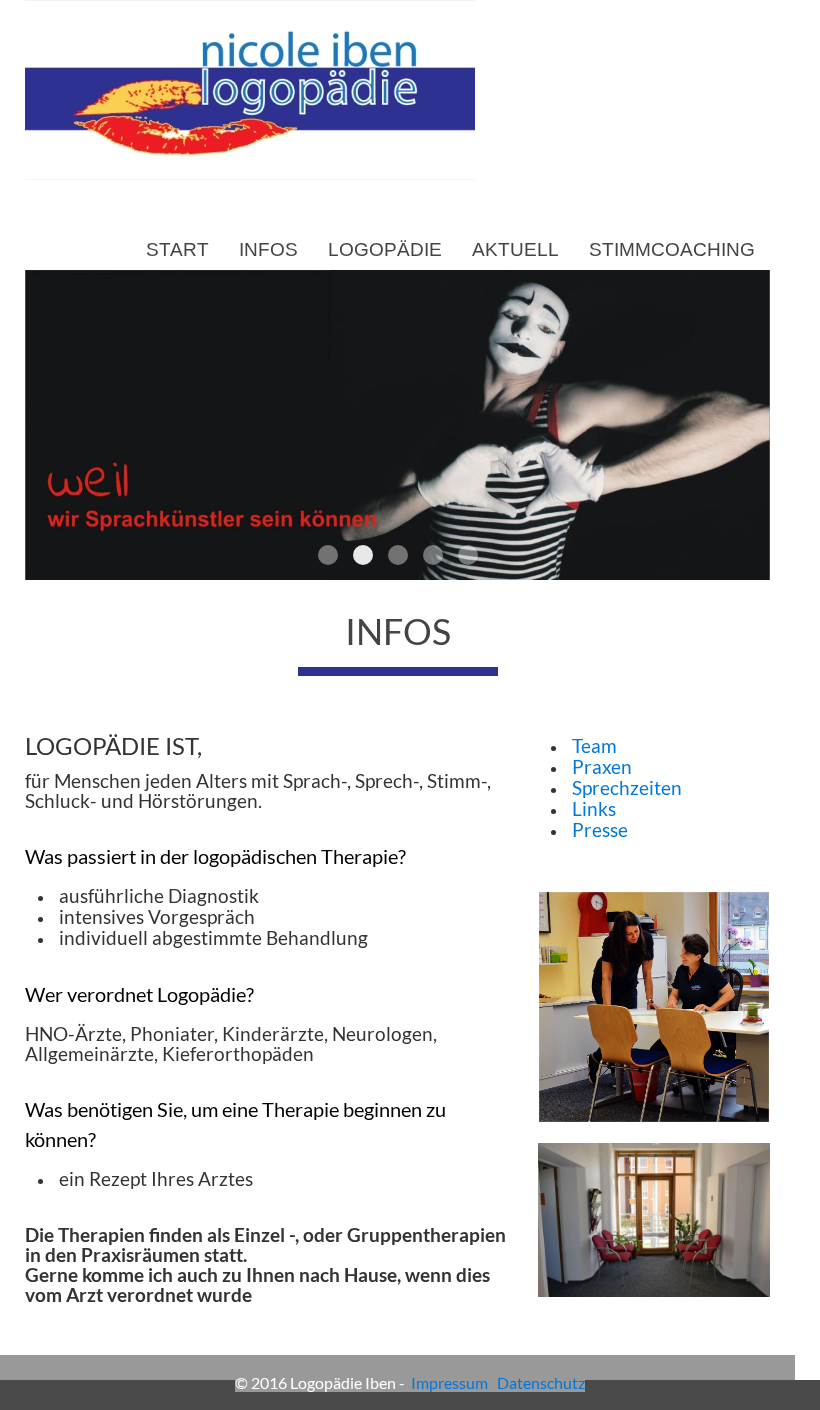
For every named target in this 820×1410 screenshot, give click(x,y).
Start (177, 249)
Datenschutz (541, 1382)
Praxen (600, 767)
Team (592, 746)
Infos (268, 249)
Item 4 (433, 555)
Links (594, 809)
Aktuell (515, 249)
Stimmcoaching (672, 249)
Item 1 (328, 555)
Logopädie (385, 249)
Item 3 (398, 555)
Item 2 (363, 555)
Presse (600, 830)
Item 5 (468, 555)
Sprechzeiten (625, 788)
